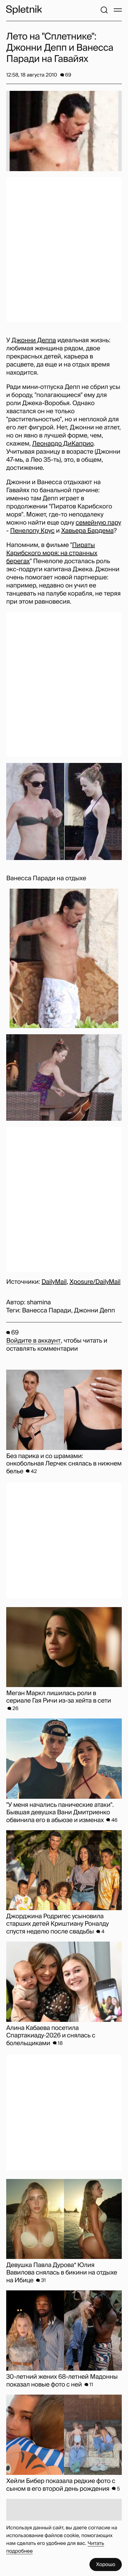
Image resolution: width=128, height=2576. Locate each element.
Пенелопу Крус (32, 531)
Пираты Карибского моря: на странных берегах (52, 553)
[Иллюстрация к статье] (64, 131)
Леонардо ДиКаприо (63, 444)
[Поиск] (104, 10)
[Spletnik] (24, 10)
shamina (39, 1302)
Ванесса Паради (47, 1311)
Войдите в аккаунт (33, 1341)
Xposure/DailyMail (95, 1282)
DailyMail (54, 1282)
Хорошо (106, 2564)
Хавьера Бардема (87, 531)
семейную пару (98, 523)
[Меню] (118, 10)
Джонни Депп (94, 1311)
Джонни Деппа (34, 340)
